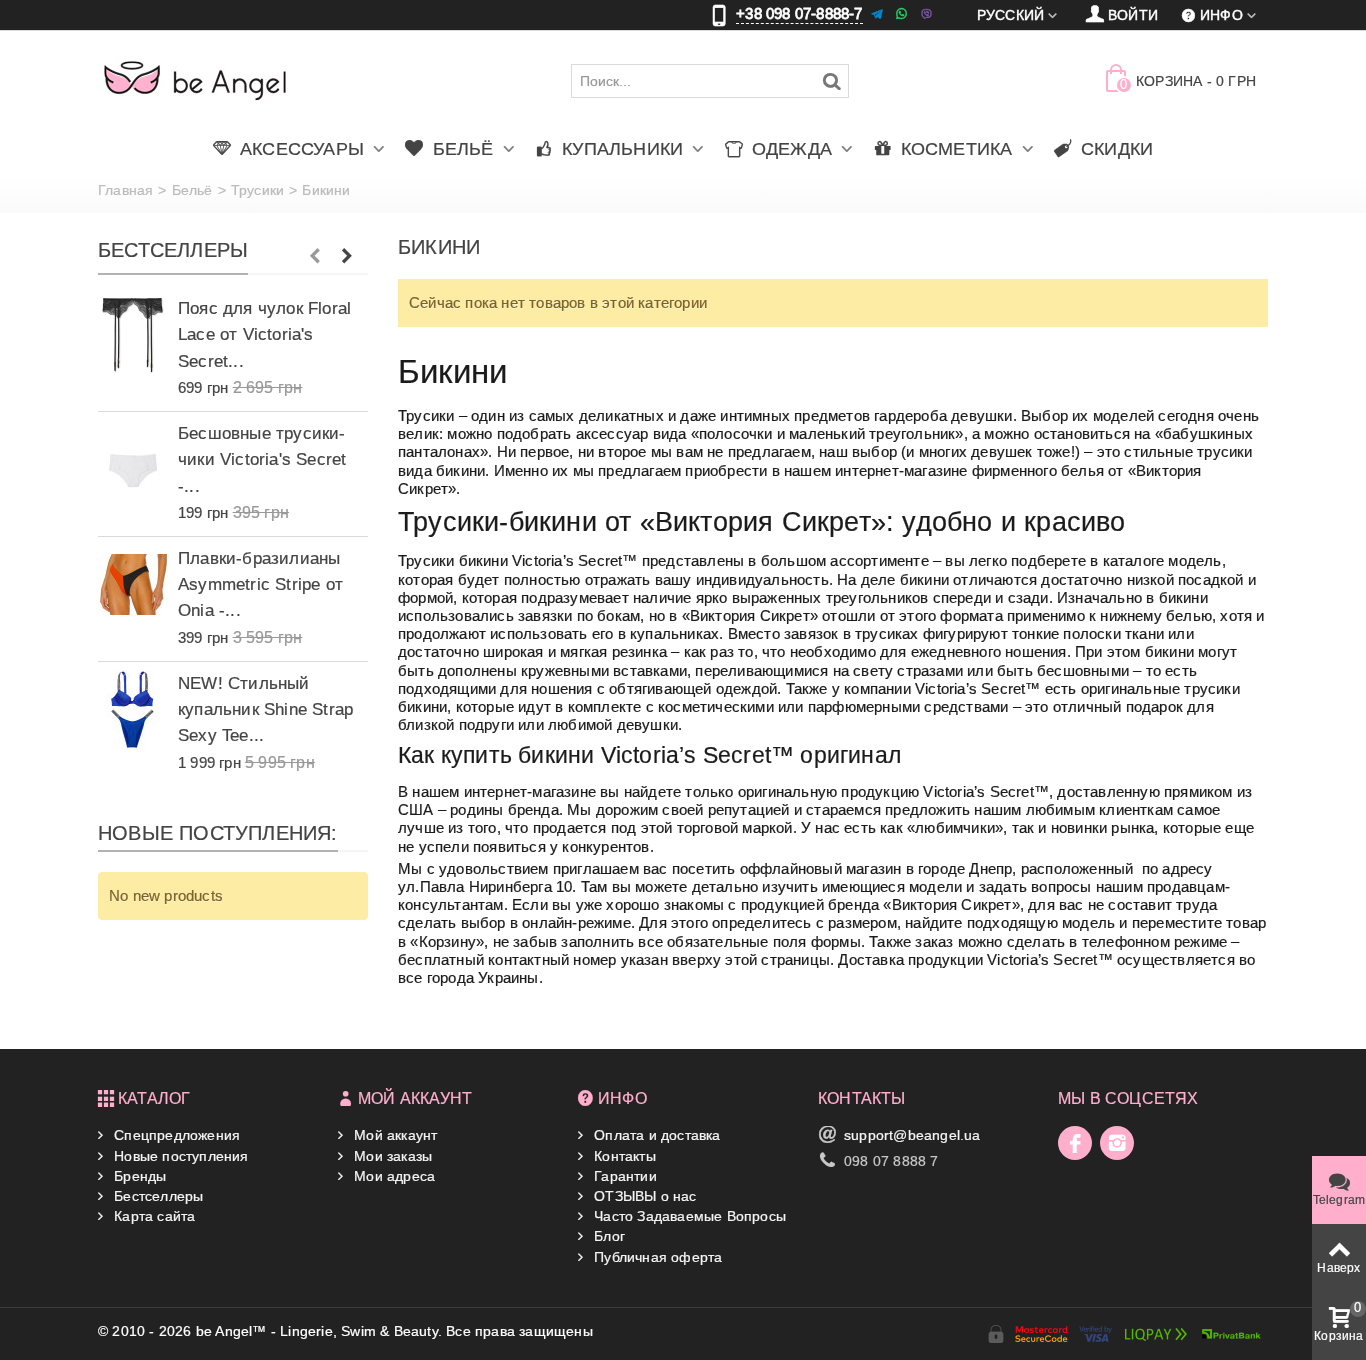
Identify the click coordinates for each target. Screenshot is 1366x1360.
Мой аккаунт (393, 1135)
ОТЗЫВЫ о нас (643, 1196)
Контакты (623, 1156)
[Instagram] (1117, 1143)
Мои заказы (391, 1156)
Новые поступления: (218, 834)
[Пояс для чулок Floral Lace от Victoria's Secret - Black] (133, 335)
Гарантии (623, 1176)
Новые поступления (179, 1156)
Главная (125, 190)
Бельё (192, 190)
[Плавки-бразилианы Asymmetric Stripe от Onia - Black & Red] (133, 585)
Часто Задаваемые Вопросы (688, 1216)
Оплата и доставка (655, 1135)
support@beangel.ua (912, 1135)
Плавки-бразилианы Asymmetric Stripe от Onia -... (260, 584)
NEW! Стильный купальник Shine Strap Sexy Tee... (265, 709)
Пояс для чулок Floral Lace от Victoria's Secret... (264, 334)
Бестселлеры (173, 250)
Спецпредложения (175, 1135)
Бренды (138, 1176)
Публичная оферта (656, 1257)
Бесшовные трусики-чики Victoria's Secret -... (262, 459)
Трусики (257, 190)
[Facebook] (1075, 1143)
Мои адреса (392, 1176)
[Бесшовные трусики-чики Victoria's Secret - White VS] (133, 460)
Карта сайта (152, 1216)
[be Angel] (195, 80)
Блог (607, 1236)
